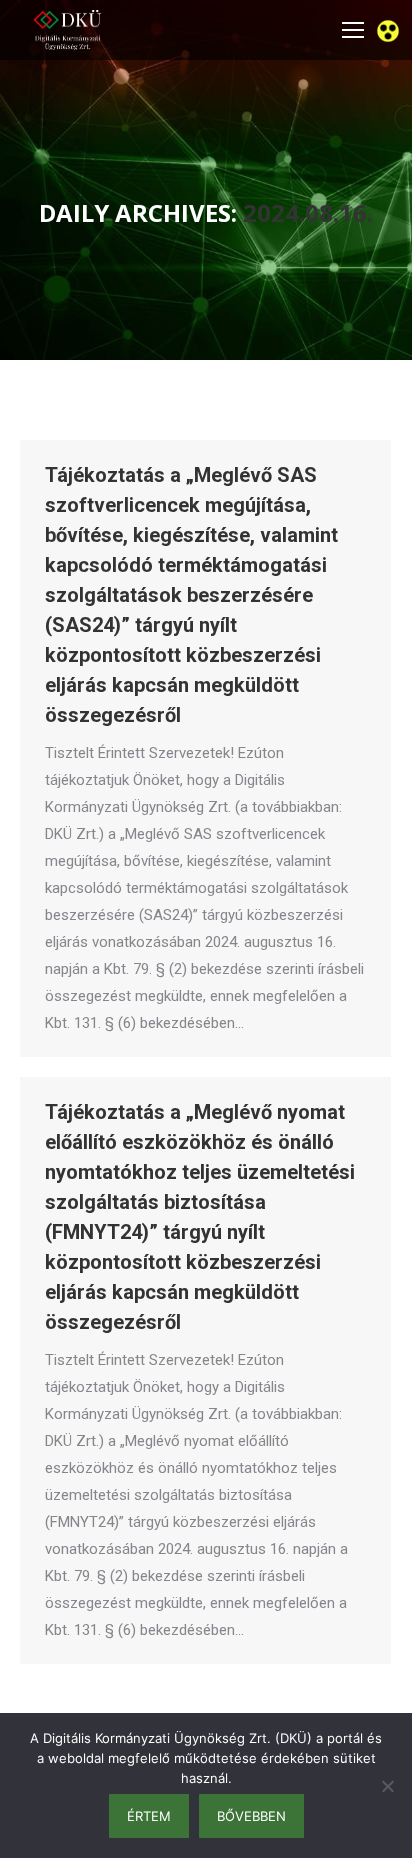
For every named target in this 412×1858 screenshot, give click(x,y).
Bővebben (251, 1816)
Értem (149, 1816)
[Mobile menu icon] (353, 30)
